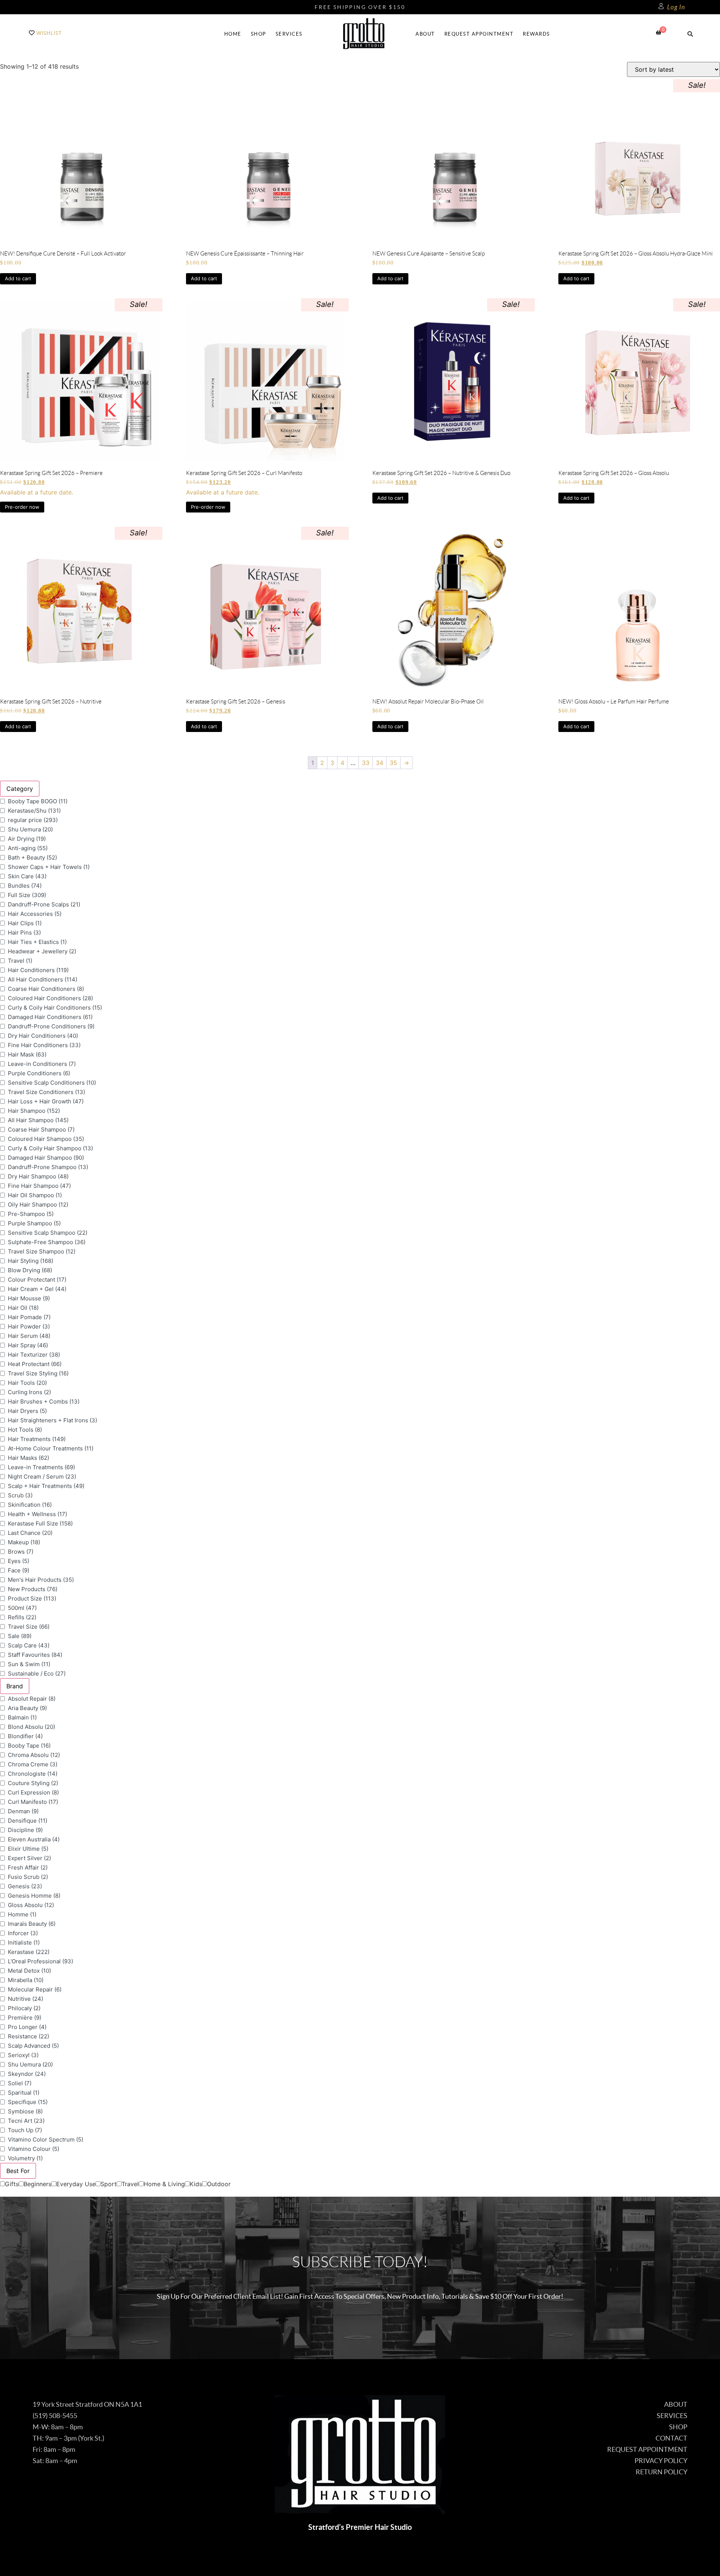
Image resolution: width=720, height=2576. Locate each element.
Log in (676, 7)
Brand (15, 1686)
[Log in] (661, 6)
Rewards (536, 34)
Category (20, 789)
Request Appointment (479, 34)
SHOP (259, 34)
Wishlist (49, 33)
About (425, 34)
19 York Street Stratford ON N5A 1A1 (87, 2404)
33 (366, 763)
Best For (18, 2171)
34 (379, 763)
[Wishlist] (32, 33)
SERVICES (289, 34)
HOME (233, 34)
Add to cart (18, 278)
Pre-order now (22, 507)
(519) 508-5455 (55, 2416)
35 (393, 763)
